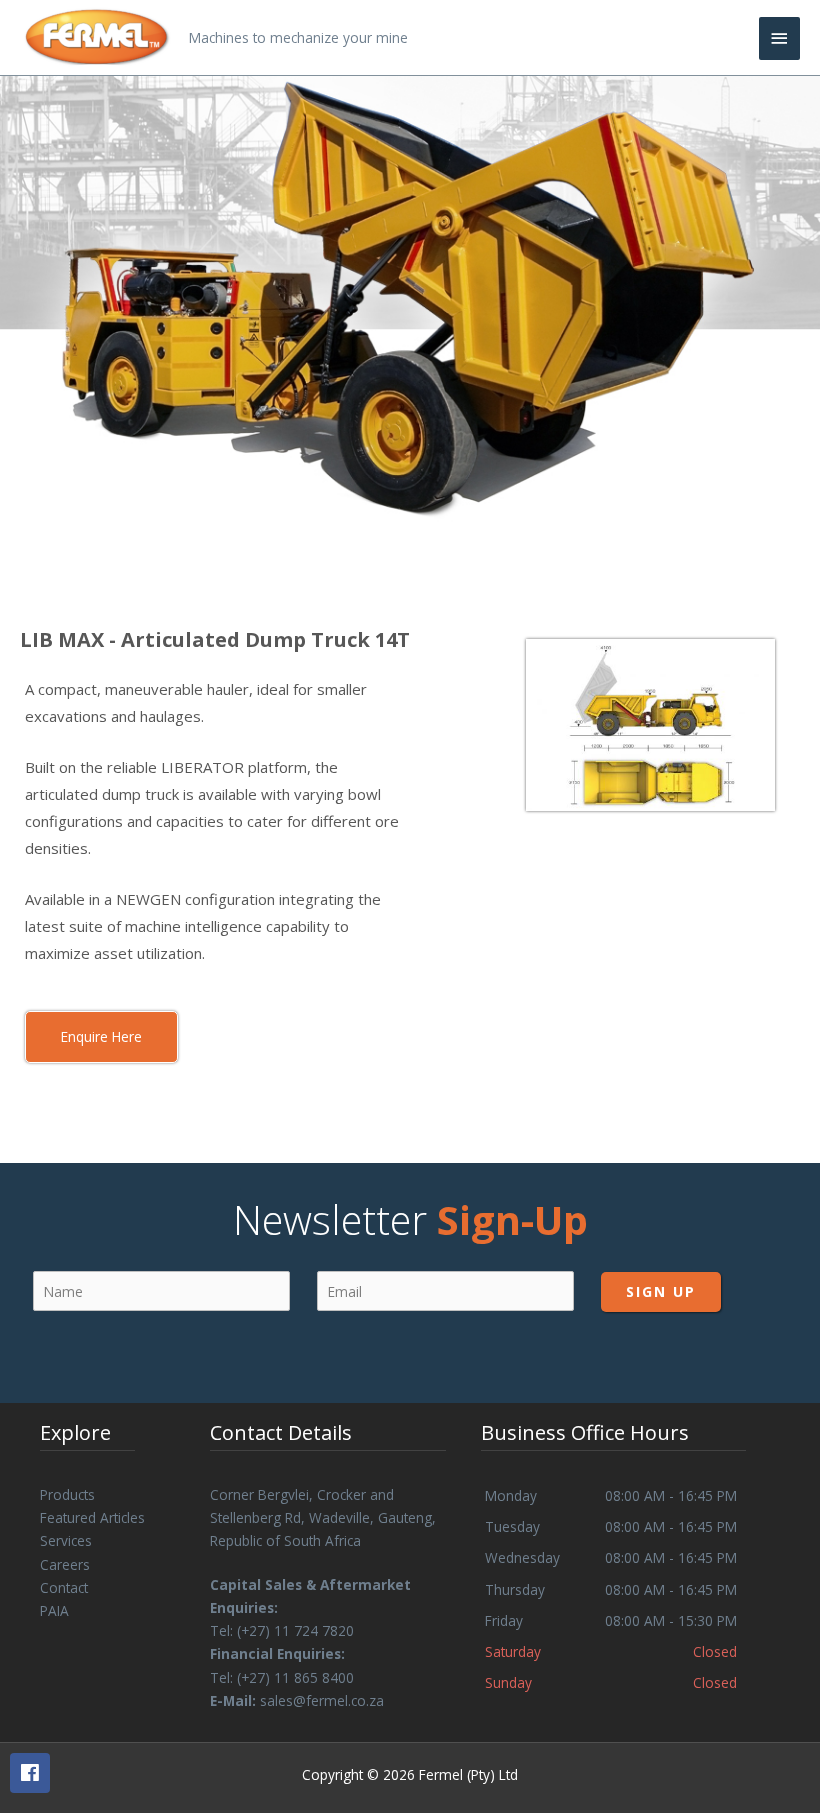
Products (67, 1494)
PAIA (54, 1610)
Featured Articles (92, 1517)
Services (66, 1540)
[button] (101, 1037)
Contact (64, 1587)
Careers (65, 1564)
